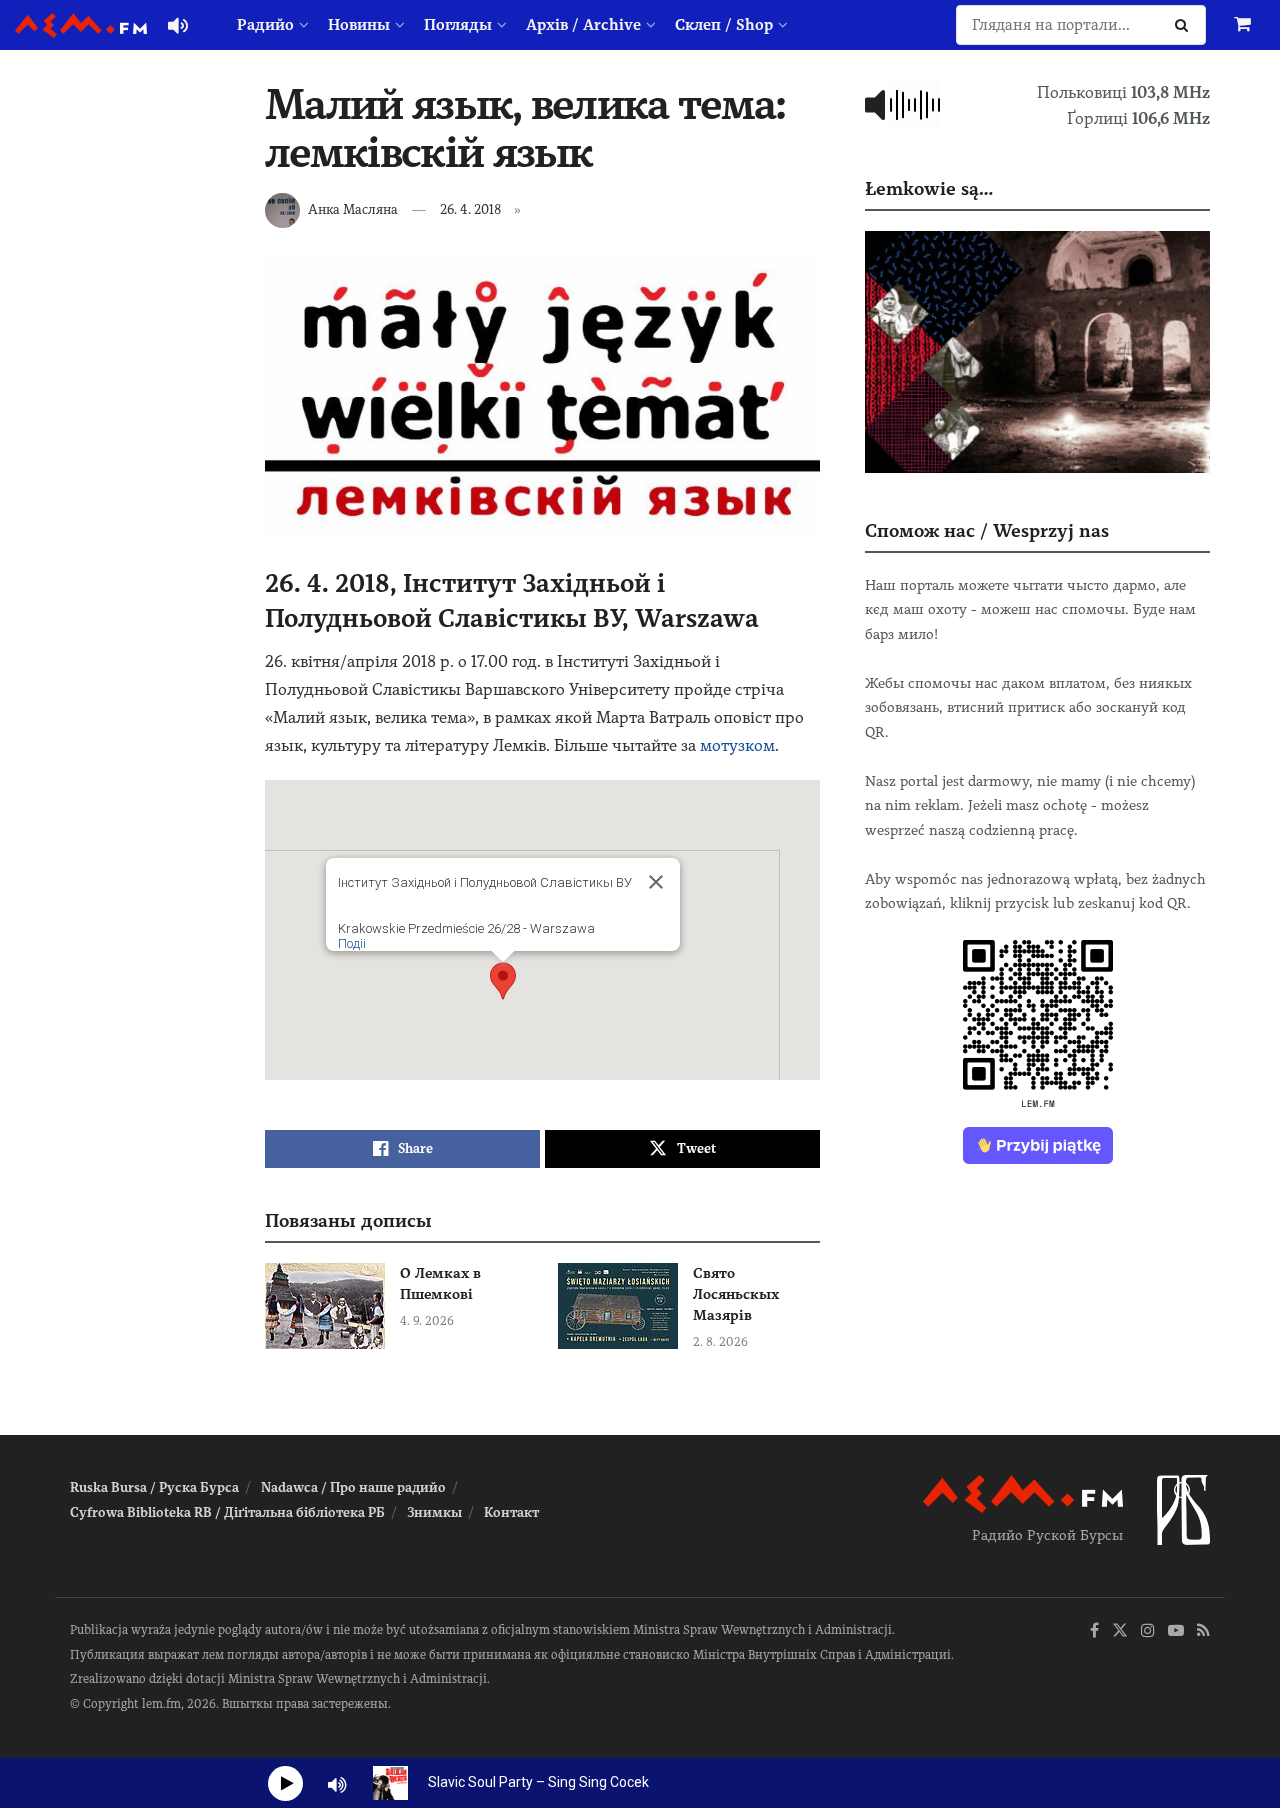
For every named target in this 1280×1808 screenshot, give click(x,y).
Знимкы (434, 1512)
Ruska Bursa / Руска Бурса (154, 1487)
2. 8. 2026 (720, 1342)
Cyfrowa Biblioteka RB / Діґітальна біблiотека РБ (227, 1512)
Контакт (511, 1512)
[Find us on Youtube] (1176, 1631)
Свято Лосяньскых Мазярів (736, 1294)
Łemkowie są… (929, 188)
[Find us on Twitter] (1120, 1631)
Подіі (352, 943)
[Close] (656, 882)
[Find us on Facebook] (1094, 1631)
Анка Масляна (353, 209)
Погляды (458, 25)
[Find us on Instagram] (1148, 1631)
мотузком (737, 745)
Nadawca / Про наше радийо (353, 1487)
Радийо (265, 25)
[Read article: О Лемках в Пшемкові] (325, 1306)
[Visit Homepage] (81, 25)
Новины (359, 25)
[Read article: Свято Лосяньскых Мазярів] (618, 1306)
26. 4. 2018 (470, 209)
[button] (503, 981)
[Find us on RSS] (1203, 1631)
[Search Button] (1185, 25)
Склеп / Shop (724, 25)
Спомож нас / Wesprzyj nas (987, 530)
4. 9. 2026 (427, 1321)
